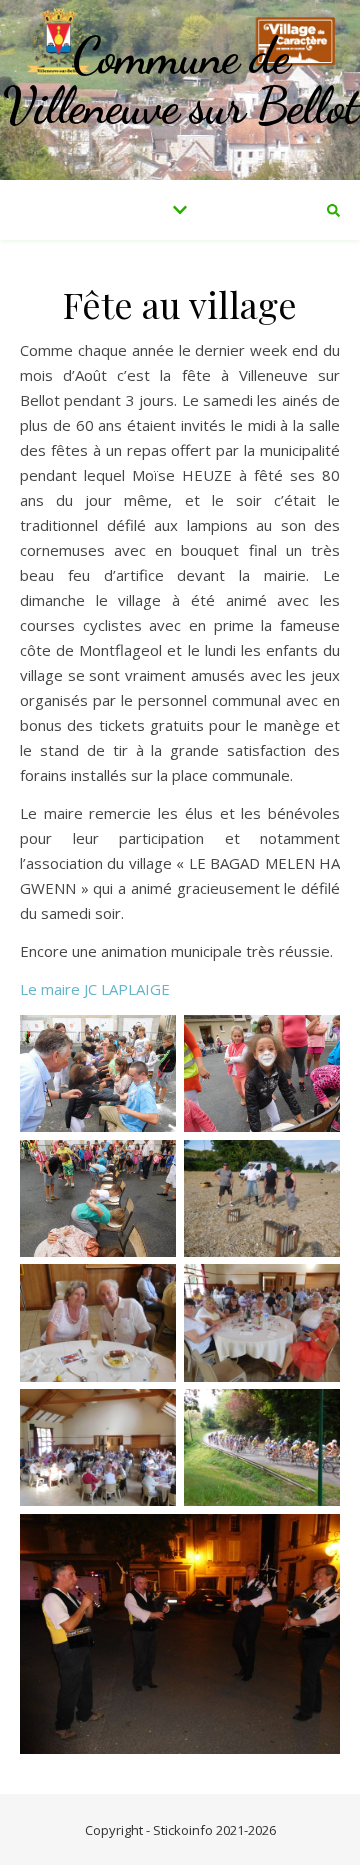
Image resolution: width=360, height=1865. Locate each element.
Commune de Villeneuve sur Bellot (180, 81)
